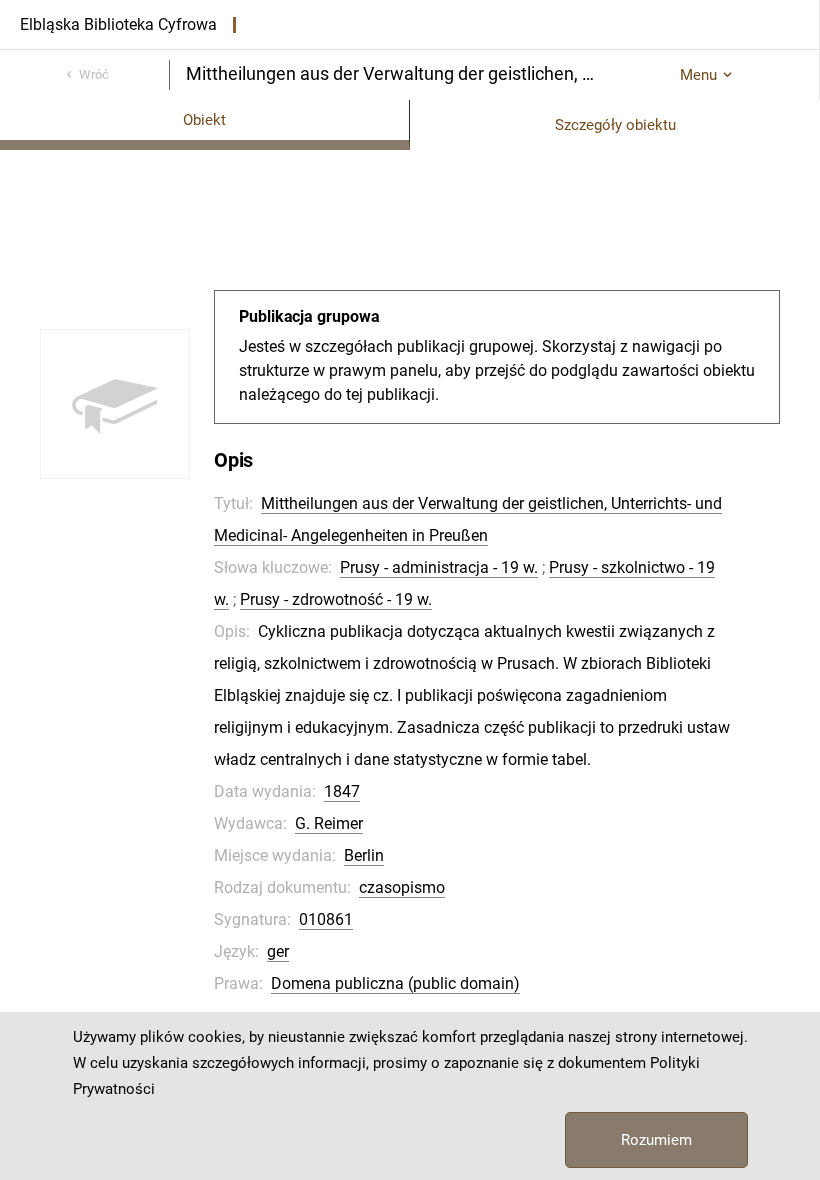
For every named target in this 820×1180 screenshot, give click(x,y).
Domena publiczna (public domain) (395, 983)
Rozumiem (656, 1140)
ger (278, 951)
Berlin (364, 855)
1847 (342, 791)
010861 (326, 919)
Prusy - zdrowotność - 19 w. (336, 599)
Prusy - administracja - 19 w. (439, 567)
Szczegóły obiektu (615, 125)
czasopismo (402, 887)
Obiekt (204, 120)
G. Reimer (329, 823)
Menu (698, 75)
